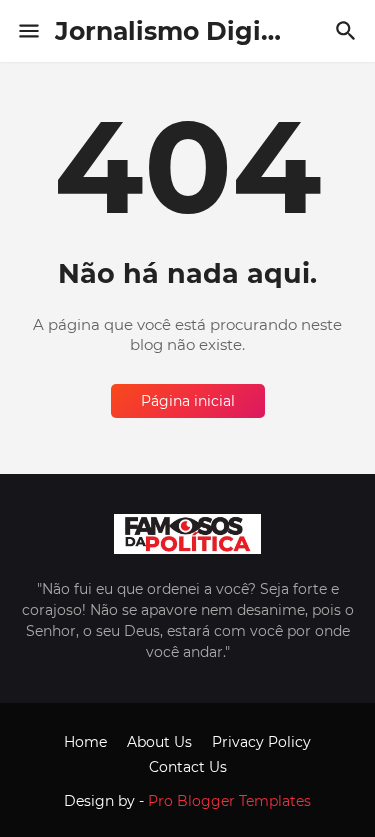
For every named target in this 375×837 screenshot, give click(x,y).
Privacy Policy (261, 742)
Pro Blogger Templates (229, 801)
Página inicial (188, 401)
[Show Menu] (27, 31)
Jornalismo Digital (175, 31)
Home (85, 742)
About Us (159, 742)
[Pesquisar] (348, 31)
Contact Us (188, 767)
